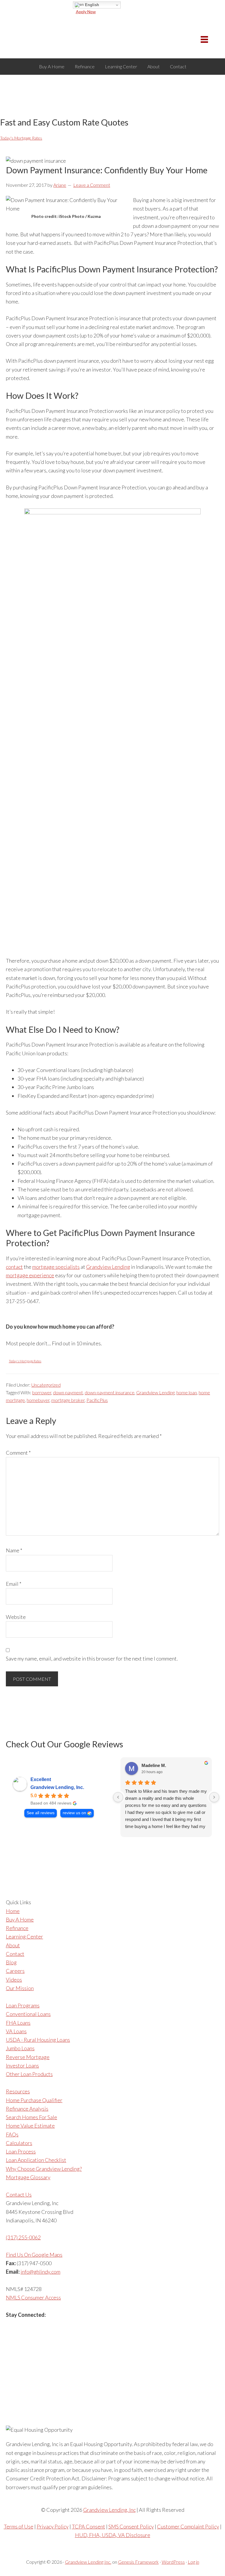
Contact (15, 1954)
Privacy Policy (53, 2526)
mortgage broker (68, 1400)
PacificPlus (97, 1400)
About (13, 1945)
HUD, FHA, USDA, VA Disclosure (113, 2535)
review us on (74, 1813)
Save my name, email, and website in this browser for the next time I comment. (92, 1658)
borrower (42, 1392)
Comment (18, 1453)
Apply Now (86, 12)
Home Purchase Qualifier (34, 2100)
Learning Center (24, 1936)
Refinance (17, 1928)
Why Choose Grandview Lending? (44, 2169)
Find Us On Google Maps (34, 2255)
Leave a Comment (92, 185)
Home (13, 1911)
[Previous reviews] (118, 1797)
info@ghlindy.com (40, 2272)
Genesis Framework (138, 2562)
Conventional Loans (28, 2014)
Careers (15, 1971)
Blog (11, 1962)
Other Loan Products (29, 2074)
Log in (194, 2562)
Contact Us (19, 2195)
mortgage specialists (56, 1267)
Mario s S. (152, 1767)
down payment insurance (110, 1392)
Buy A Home (20, 1919)
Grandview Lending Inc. (88, 2562)
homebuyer (38, 1400)
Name (14, 1550)
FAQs (12, 2134)
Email (14, 1584)
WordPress (173, 2562)
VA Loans (16, 2031)
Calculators (19, 2143)
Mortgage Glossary (28, 2177)
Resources (18, 2091)
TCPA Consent (88, 2526)
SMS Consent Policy (131, 2526)
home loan (187, 1392)
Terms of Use (19, 2526)
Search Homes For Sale (31, 2117)
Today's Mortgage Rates (21, 138)
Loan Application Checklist (36, 2160)
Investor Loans (22, 2065)
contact (14, 1267)
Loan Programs (23, 2005)
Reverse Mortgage (28, 2057)
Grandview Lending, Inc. (57, 1787)
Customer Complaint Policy (188, 2526)
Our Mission (20, 1988)
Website (16, 1617)
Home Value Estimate (30, 2126)
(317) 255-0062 (23, 2237)
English (91, 5)
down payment (68, 1392)
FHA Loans (18, 2023)
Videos (14, 1980)
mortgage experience (30, 1275)
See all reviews (41, 1813)
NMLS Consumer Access (33, 2297)
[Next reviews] (214, 1797)
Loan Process (21, 2151)
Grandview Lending (108, 1267)
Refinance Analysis (27, 2109)
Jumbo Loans (20, 2048)
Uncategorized (46, 1385)
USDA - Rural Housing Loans (38, 2040)
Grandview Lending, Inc (109, 2510)
